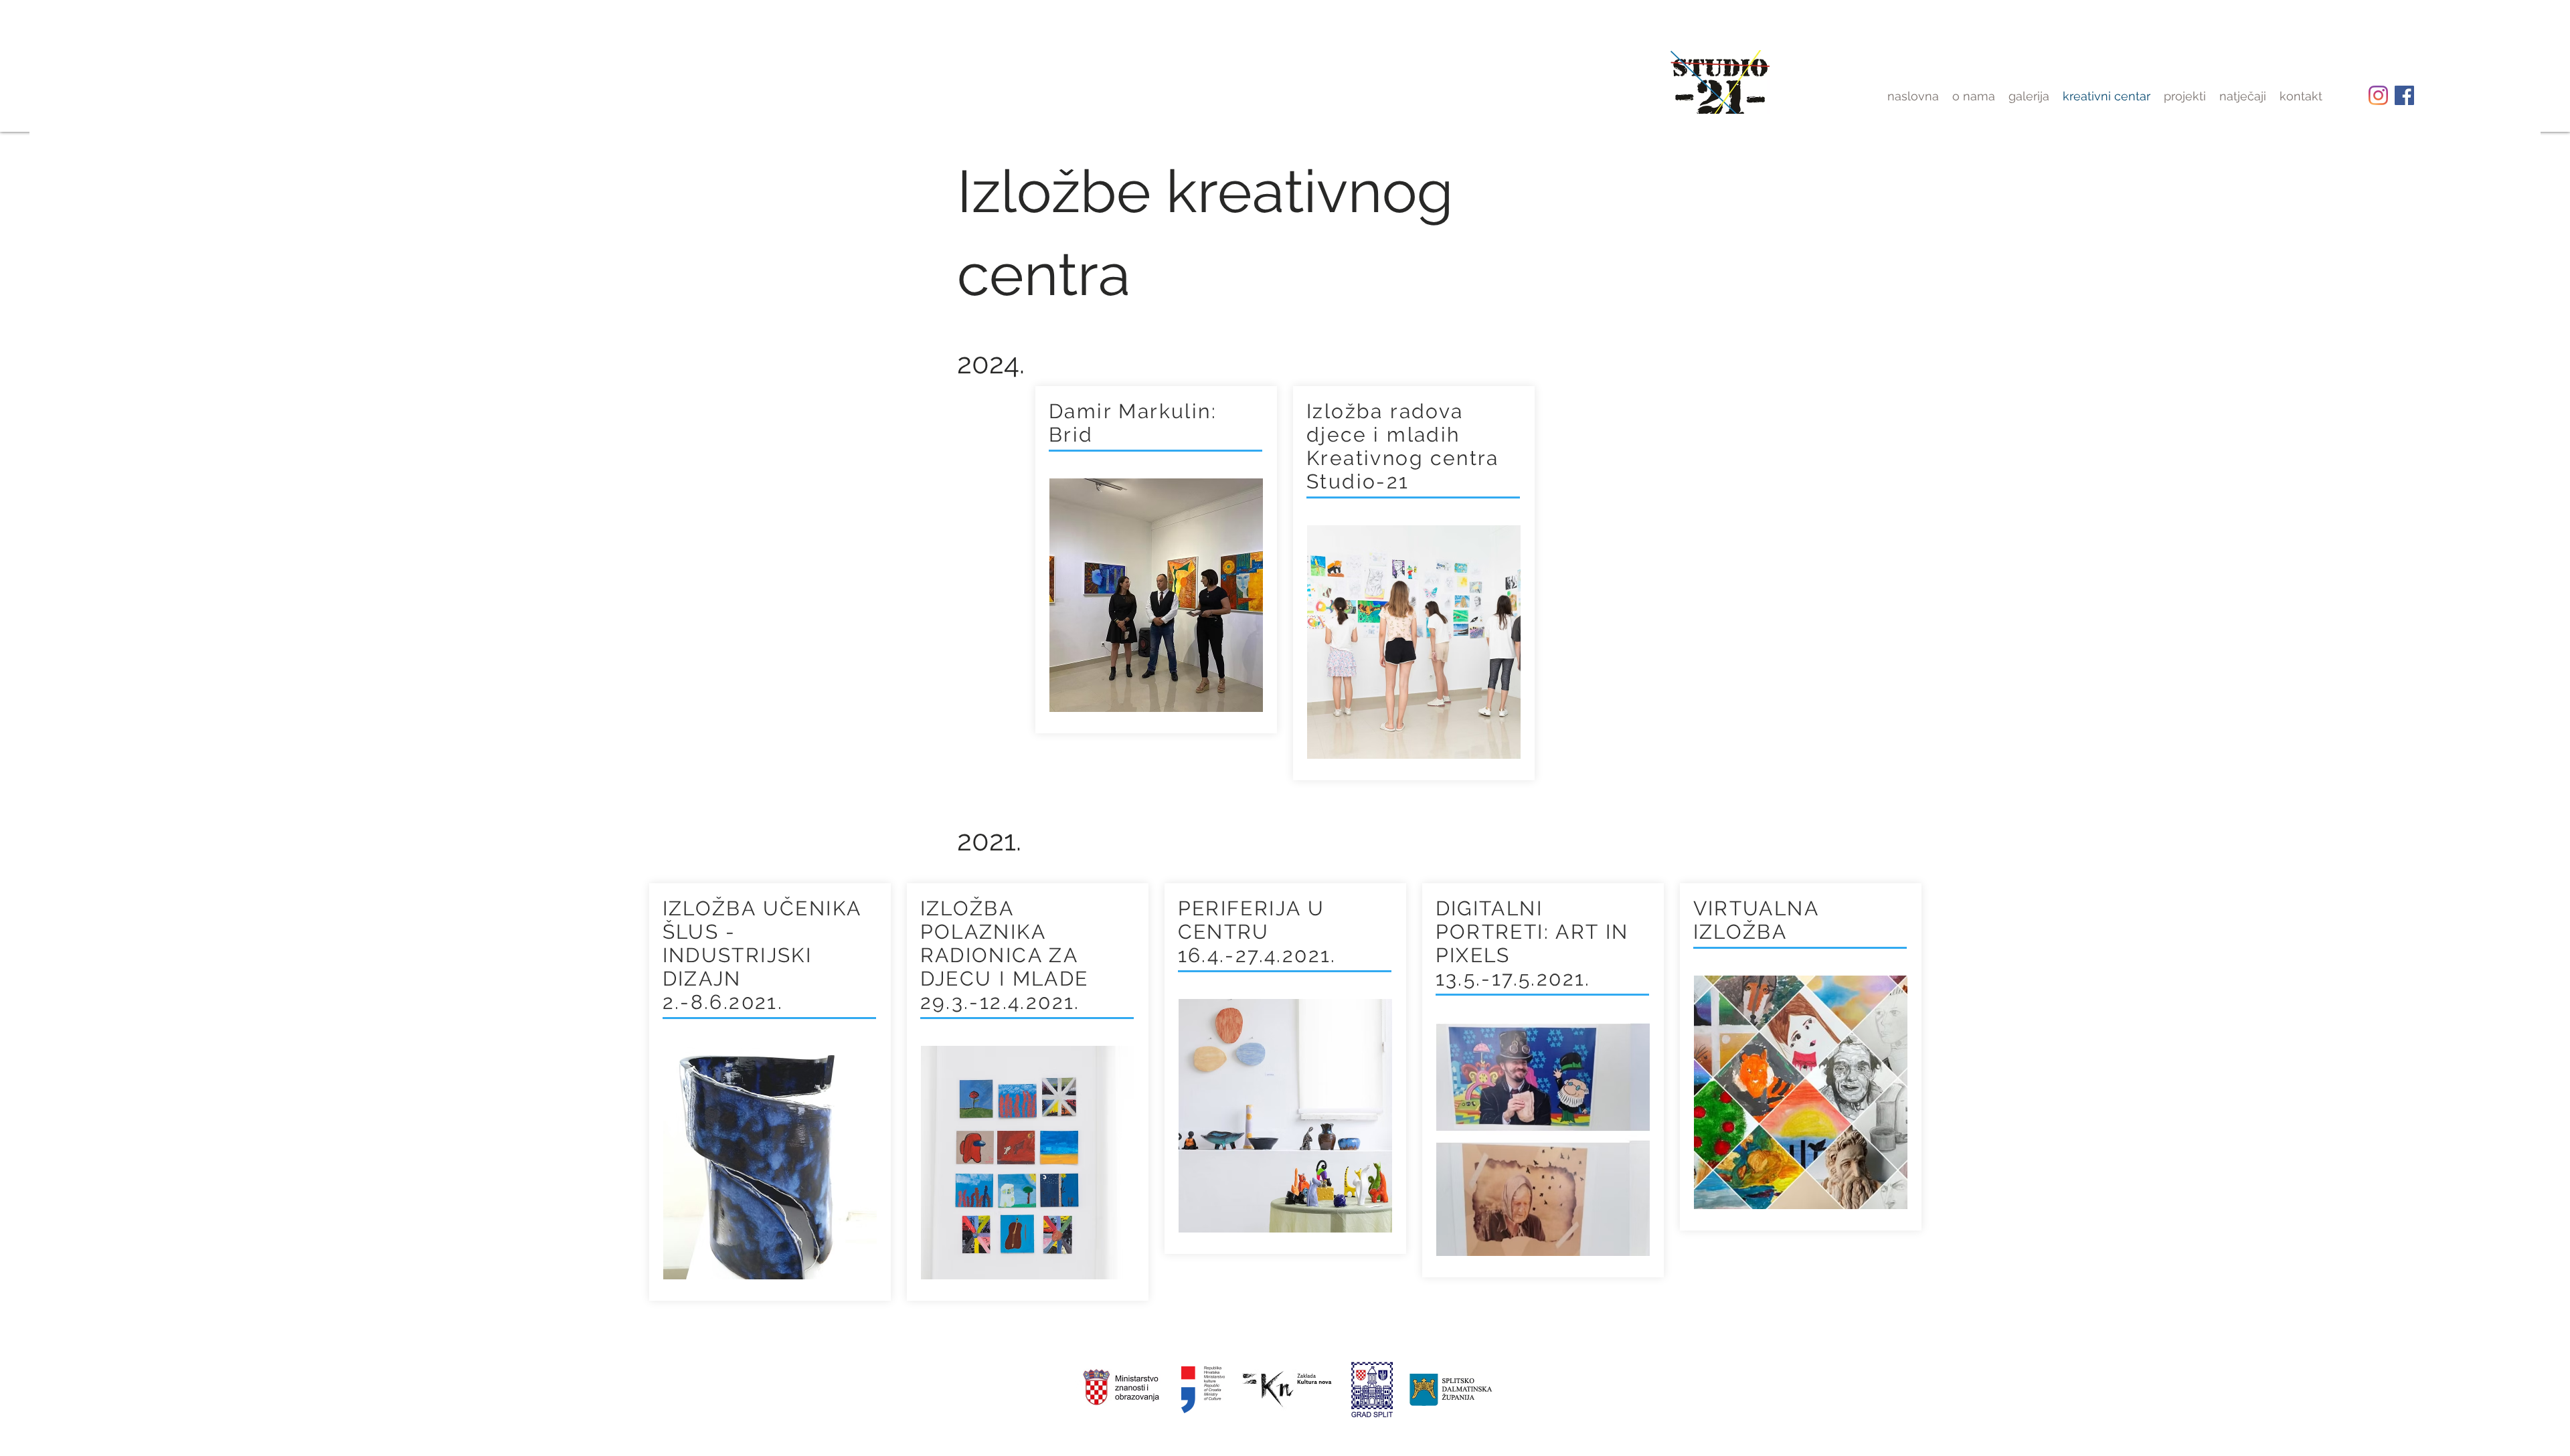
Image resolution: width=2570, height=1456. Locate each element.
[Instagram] (2378, 95)
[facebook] (2404, 95)
